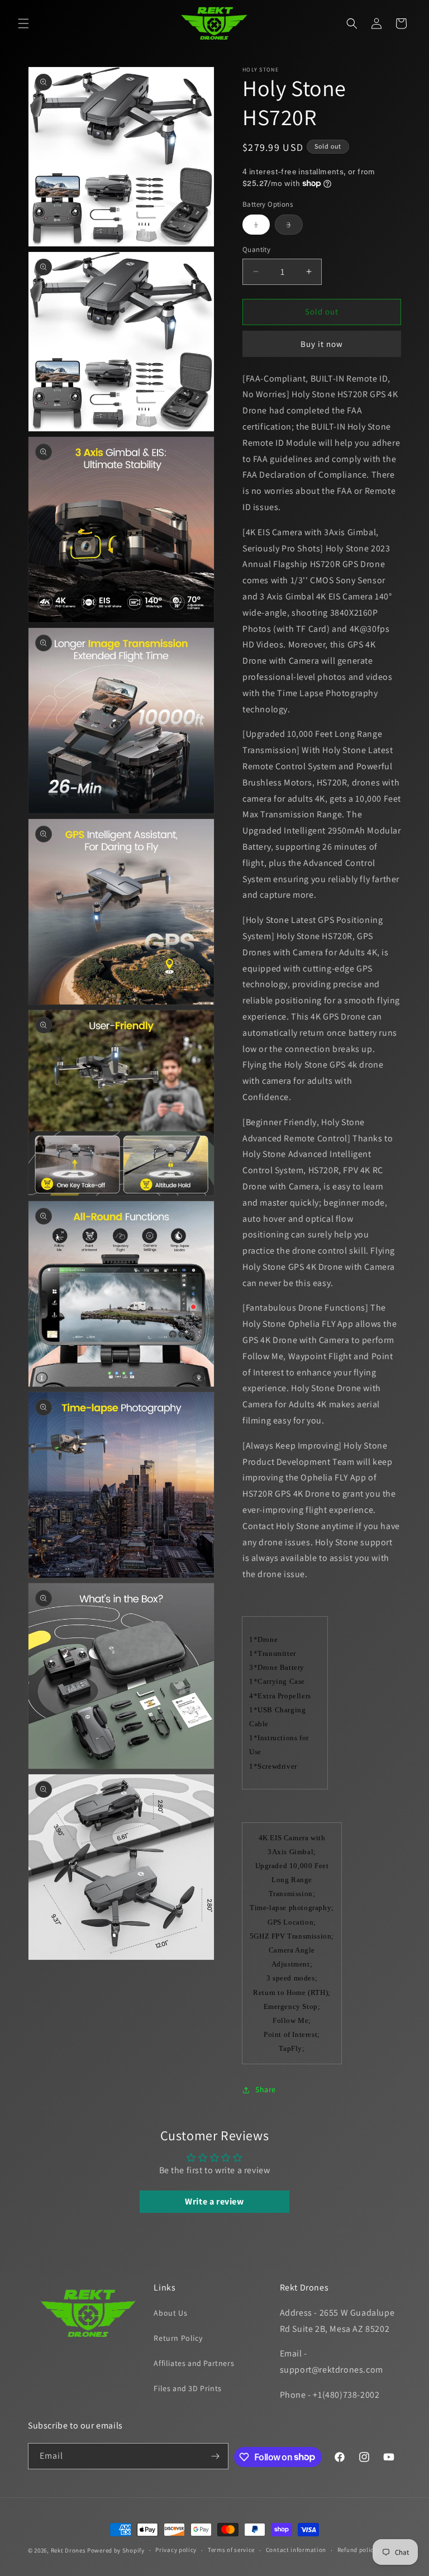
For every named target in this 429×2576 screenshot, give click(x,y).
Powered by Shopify (116, 2550)
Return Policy (178, 2338)
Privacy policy (176, 2550)
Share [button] (266, 2089)
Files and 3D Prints (187, 2388)
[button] (23, 23)
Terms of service (231, 2550)
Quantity (256, 249)
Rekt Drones (68, 2550)
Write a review (214, 2201)
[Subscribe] (216, 2456)
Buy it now (322, 344)
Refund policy (357, 2550)
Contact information (296, 2550)
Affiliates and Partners (194, 2363)
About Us (170, 2313)
